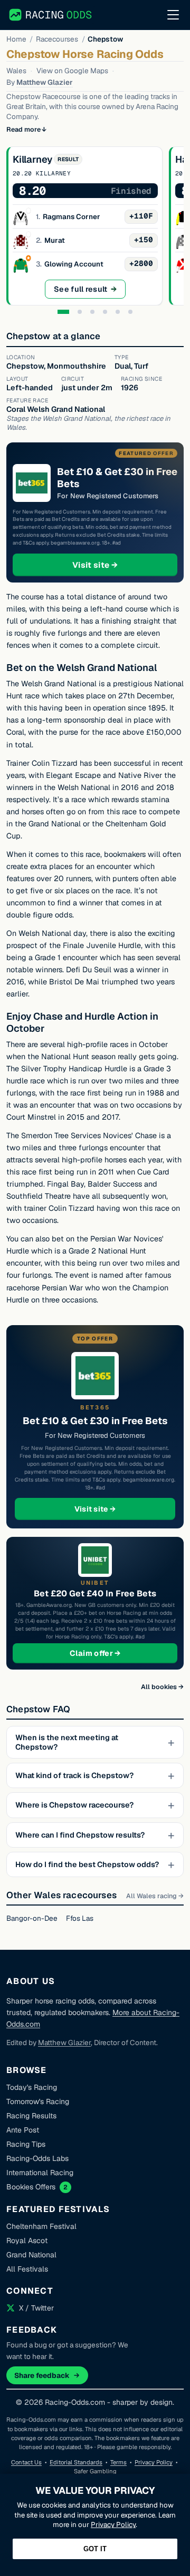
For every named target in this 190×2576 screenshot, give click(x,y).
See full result (90, 292)
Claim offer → (112, 1653)
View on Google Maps (72, 71)
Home (16, 39)
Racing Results (31, 2116)
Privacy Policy (154, 2462)
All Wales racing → (155, 1896)
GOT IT (95, 2549)
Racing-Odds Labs (37, 2158)
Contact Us (26, 2462)
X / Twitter (36, 2308)
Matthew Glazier (45, 82)
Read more (23, 129)
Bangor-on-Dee (32, 1918)
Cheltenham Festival (41, 2226)
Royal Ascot (27, 2241)
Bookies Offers (31, 2187)
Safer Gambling (95, 2471)
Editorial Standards (76, 2462)
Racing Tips (26, 2144)
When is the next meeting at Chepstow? (67, 1742)
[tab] (63, 312)
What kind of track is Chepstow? (74, 1775)
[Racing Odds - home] (51, 15)
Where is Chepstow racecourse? (74, 1805)
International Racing (40, 2173)
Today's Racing (32, 2087)
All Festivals (27, 2269)
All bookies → (162, 1687)
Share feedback (42, 2375)
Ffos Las (80, 1918)
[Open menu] (173, 15)
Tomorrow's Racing (38, 2101)
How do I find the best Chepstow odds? (87, 1864)
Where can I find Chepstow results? (80, 1835)
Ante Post (23, 2130)
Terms (118, 2462)
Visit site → (115, 565)
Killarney (32, 159)
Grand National (31, 2255)
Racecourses (57, 39)
